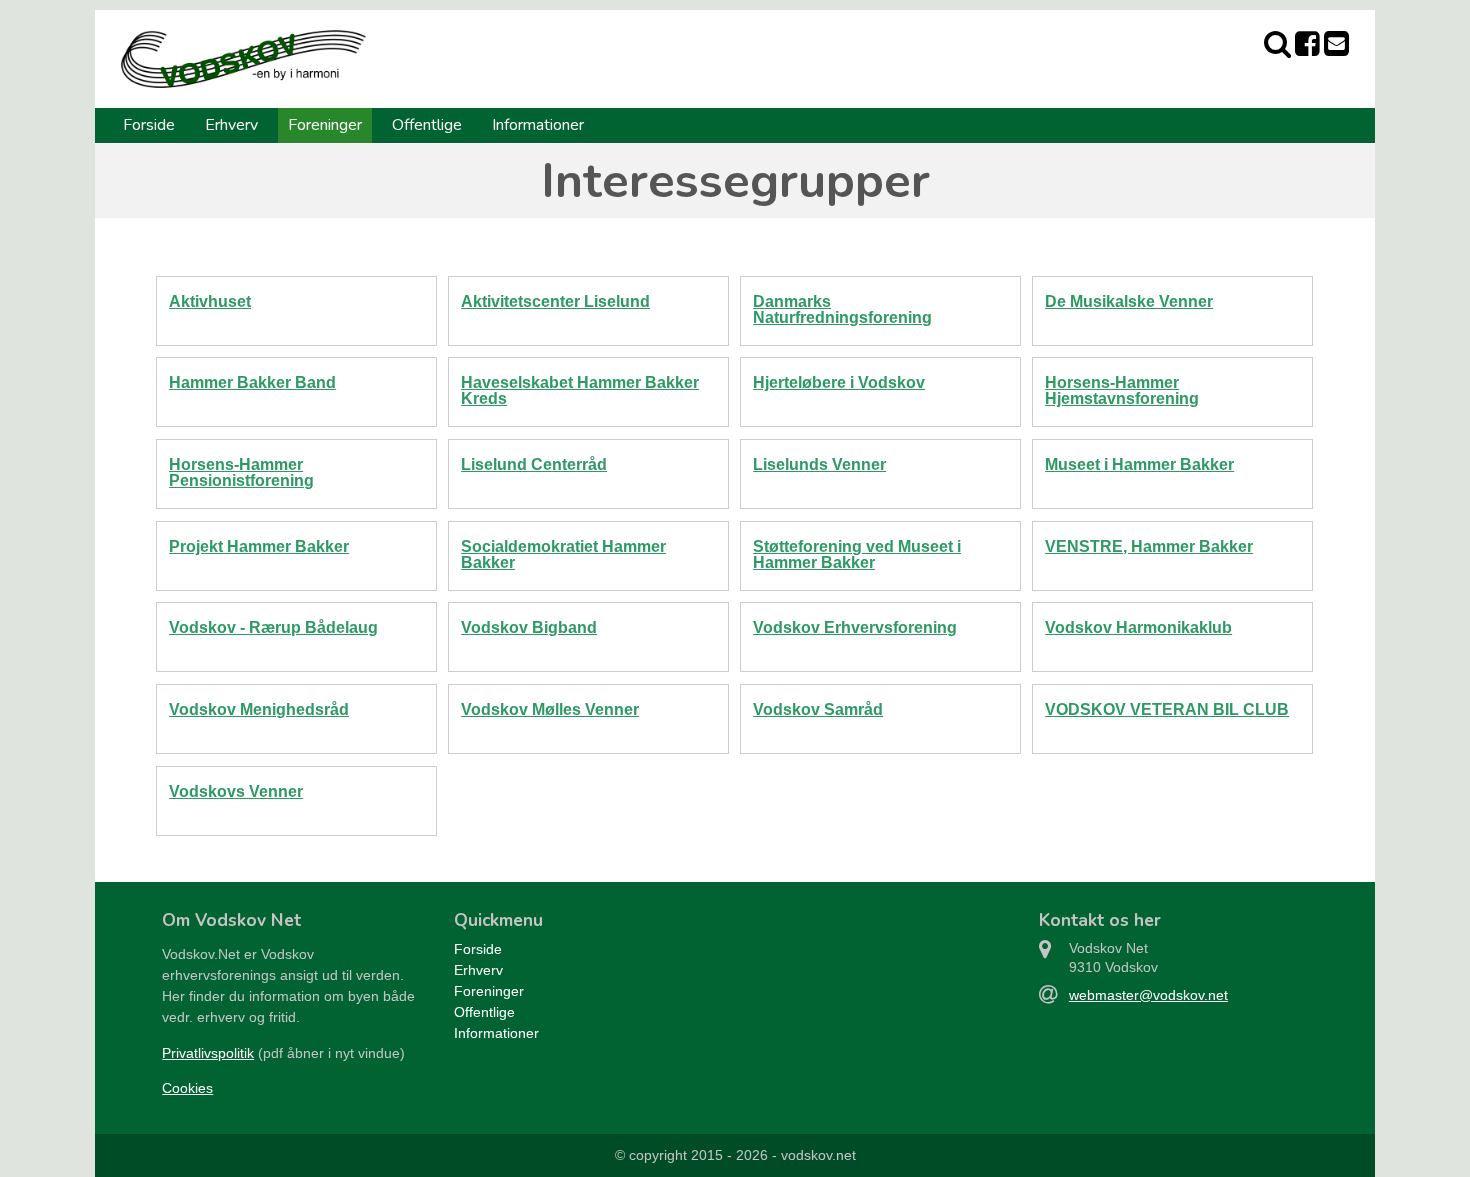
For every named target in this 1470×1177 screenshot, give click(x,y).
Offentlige (427, 125)
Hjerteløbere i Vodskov (839, 382)
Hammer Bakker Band (252, 382)
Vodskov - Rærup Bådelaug (273, 627)
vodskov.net (818, 1155)
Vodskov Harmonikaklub (1138, 627)
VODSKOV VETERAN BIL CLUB (1167, 709)
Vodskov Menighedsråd (259, 709)
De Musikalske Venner (1129, 301)
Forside (149, 125)
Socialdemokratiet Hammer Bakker (563, 554)
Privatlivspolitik (208, 1053)
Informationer (538, 125)
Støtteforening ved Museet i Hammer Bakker (857, 554)
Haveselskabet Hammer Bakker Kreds (580, 390)
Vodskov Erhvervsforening (855, 627)
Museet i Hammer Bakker (1139, 464)
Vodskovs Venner (236, 791)
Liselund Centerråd (534, 464)
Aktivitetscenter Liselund (555, 301)
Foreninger (325, 125)
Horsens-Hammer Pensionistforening (241, 472)
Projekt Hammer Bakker (259, 546)
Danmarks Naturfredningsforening (842, 309)
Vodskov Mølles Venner (550, 709)
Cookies (187, 1088)
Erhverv (231, 125)
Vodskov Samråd (818, 709)
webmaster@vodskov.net (1148, 995)
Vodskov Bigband (529, 627)
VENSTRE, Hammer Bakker (1149, 546)
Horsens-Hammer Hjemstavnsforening (1122, 390)
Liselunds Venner (819, 464)
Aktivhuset (210, 301)
